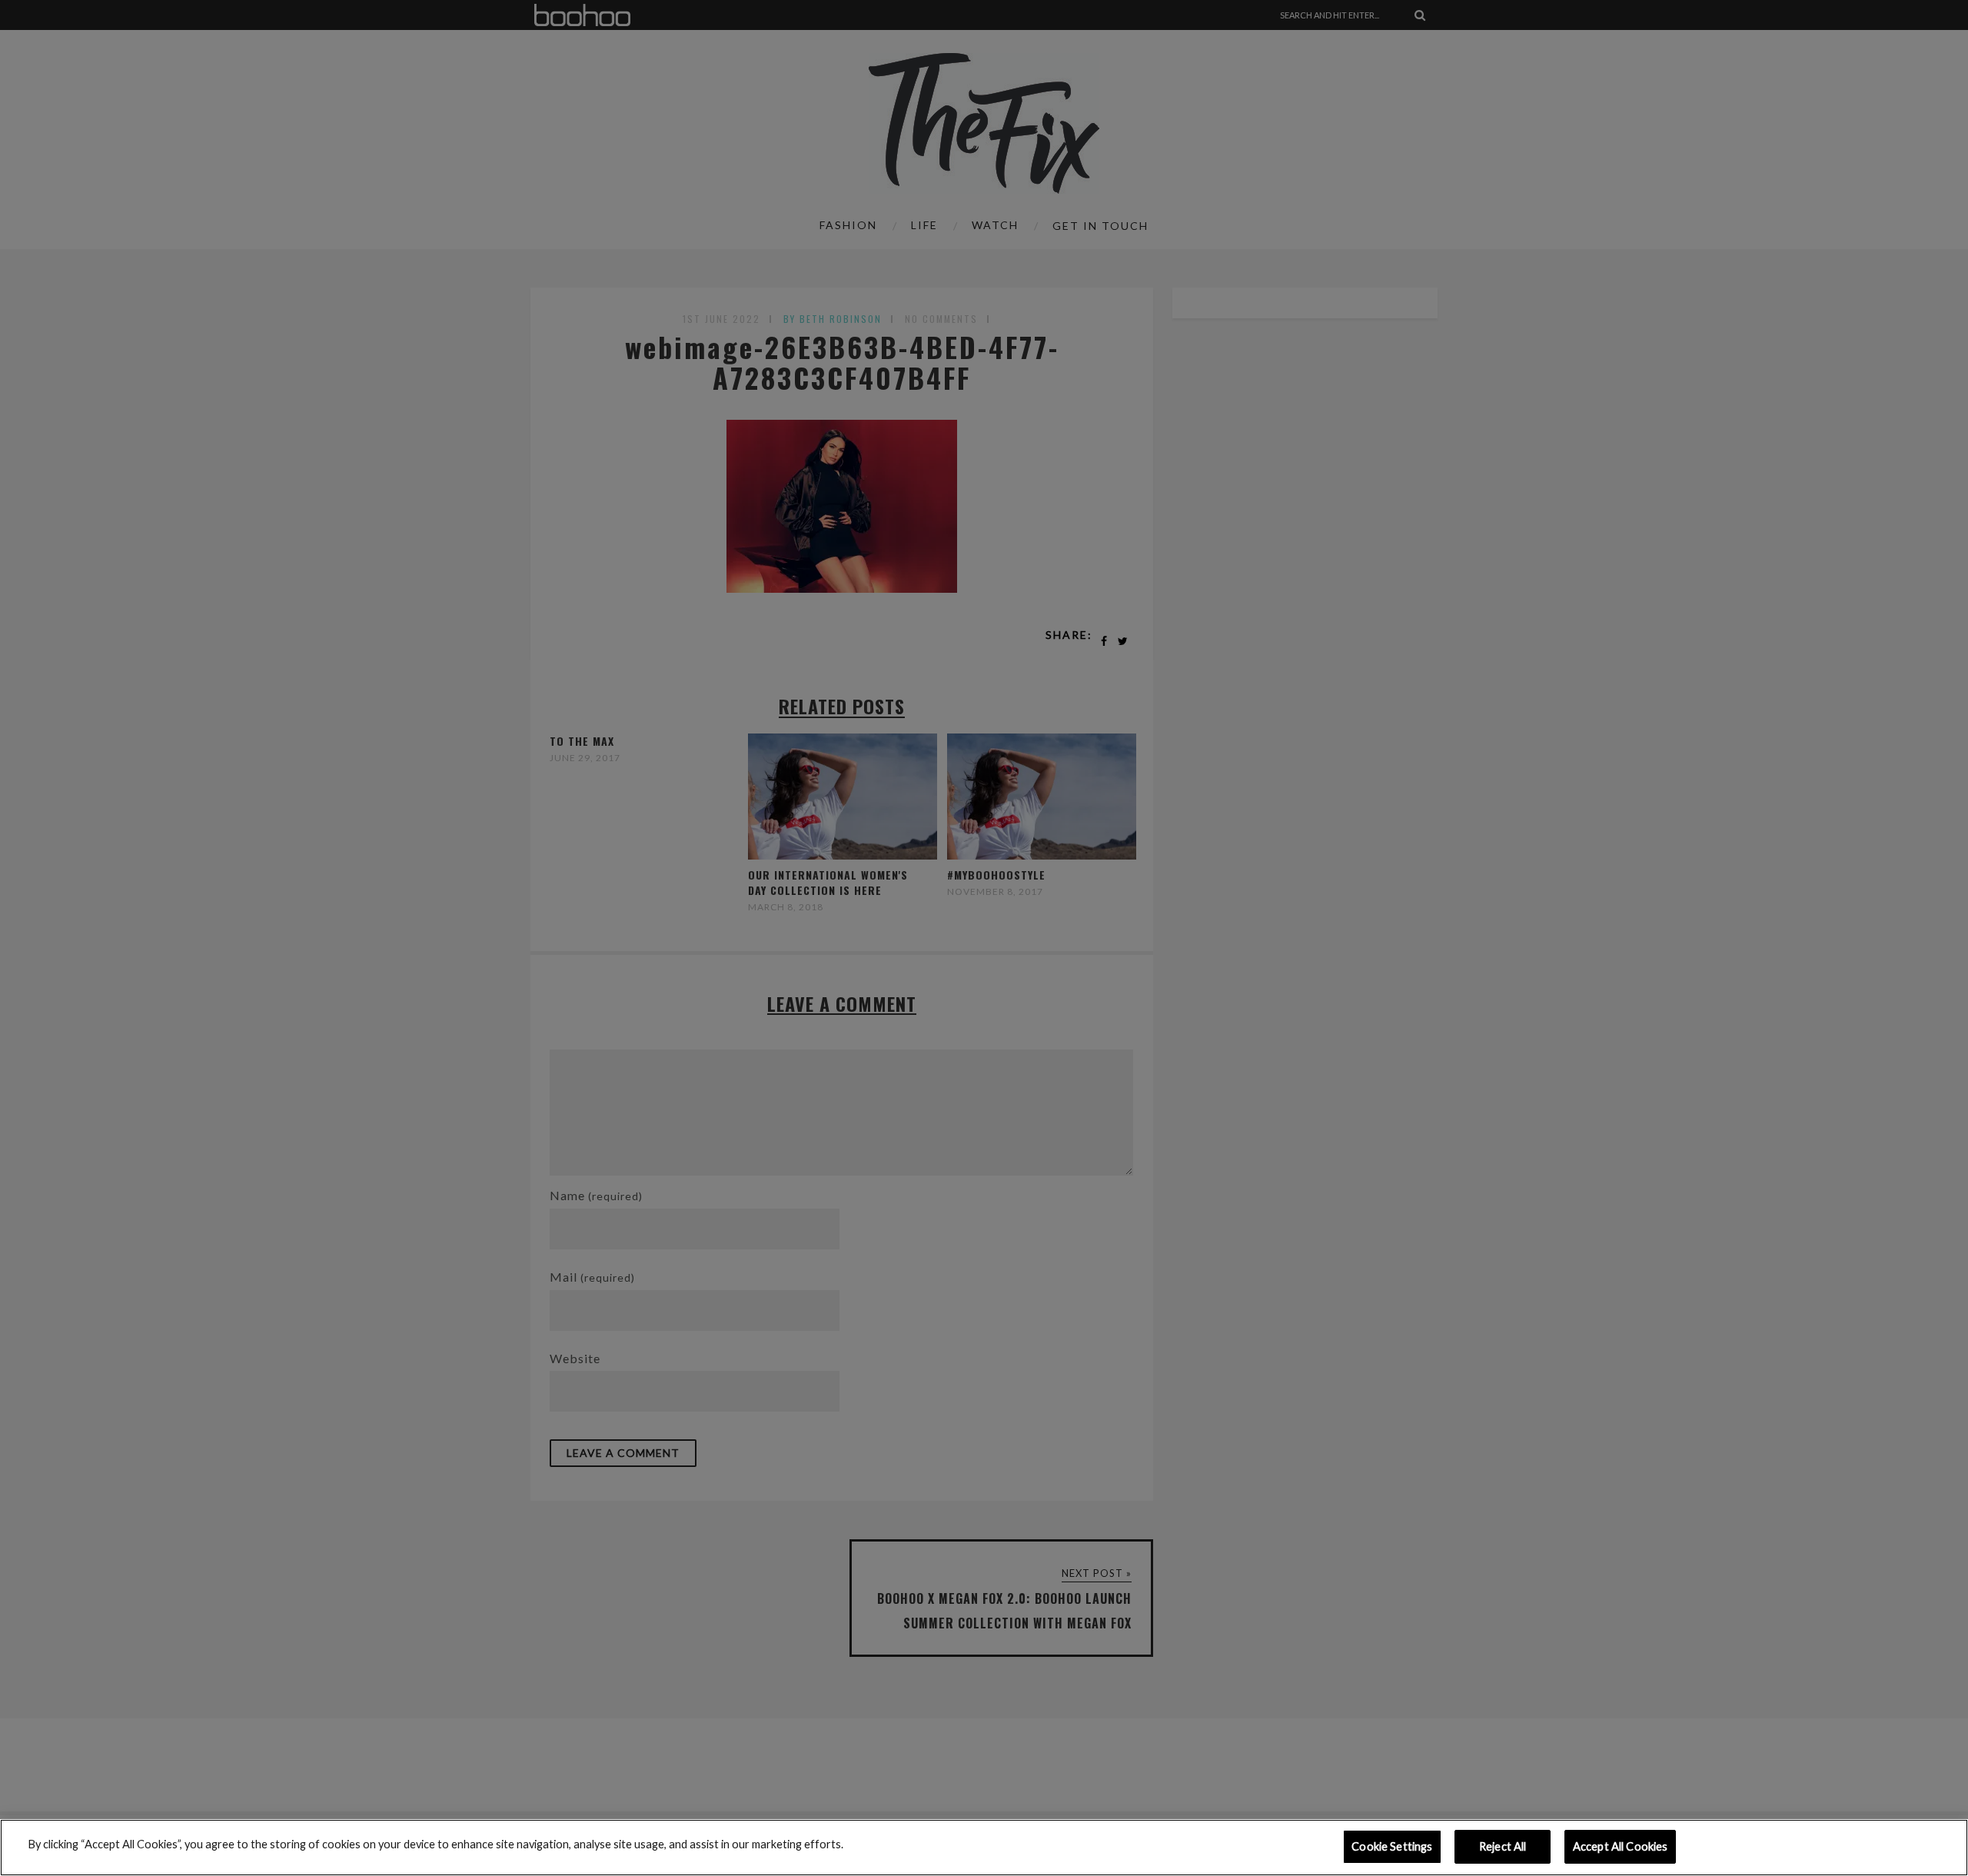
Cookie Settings (1392, 1846)
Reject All (1503, 1846)
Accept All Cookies (1621, 1846)
